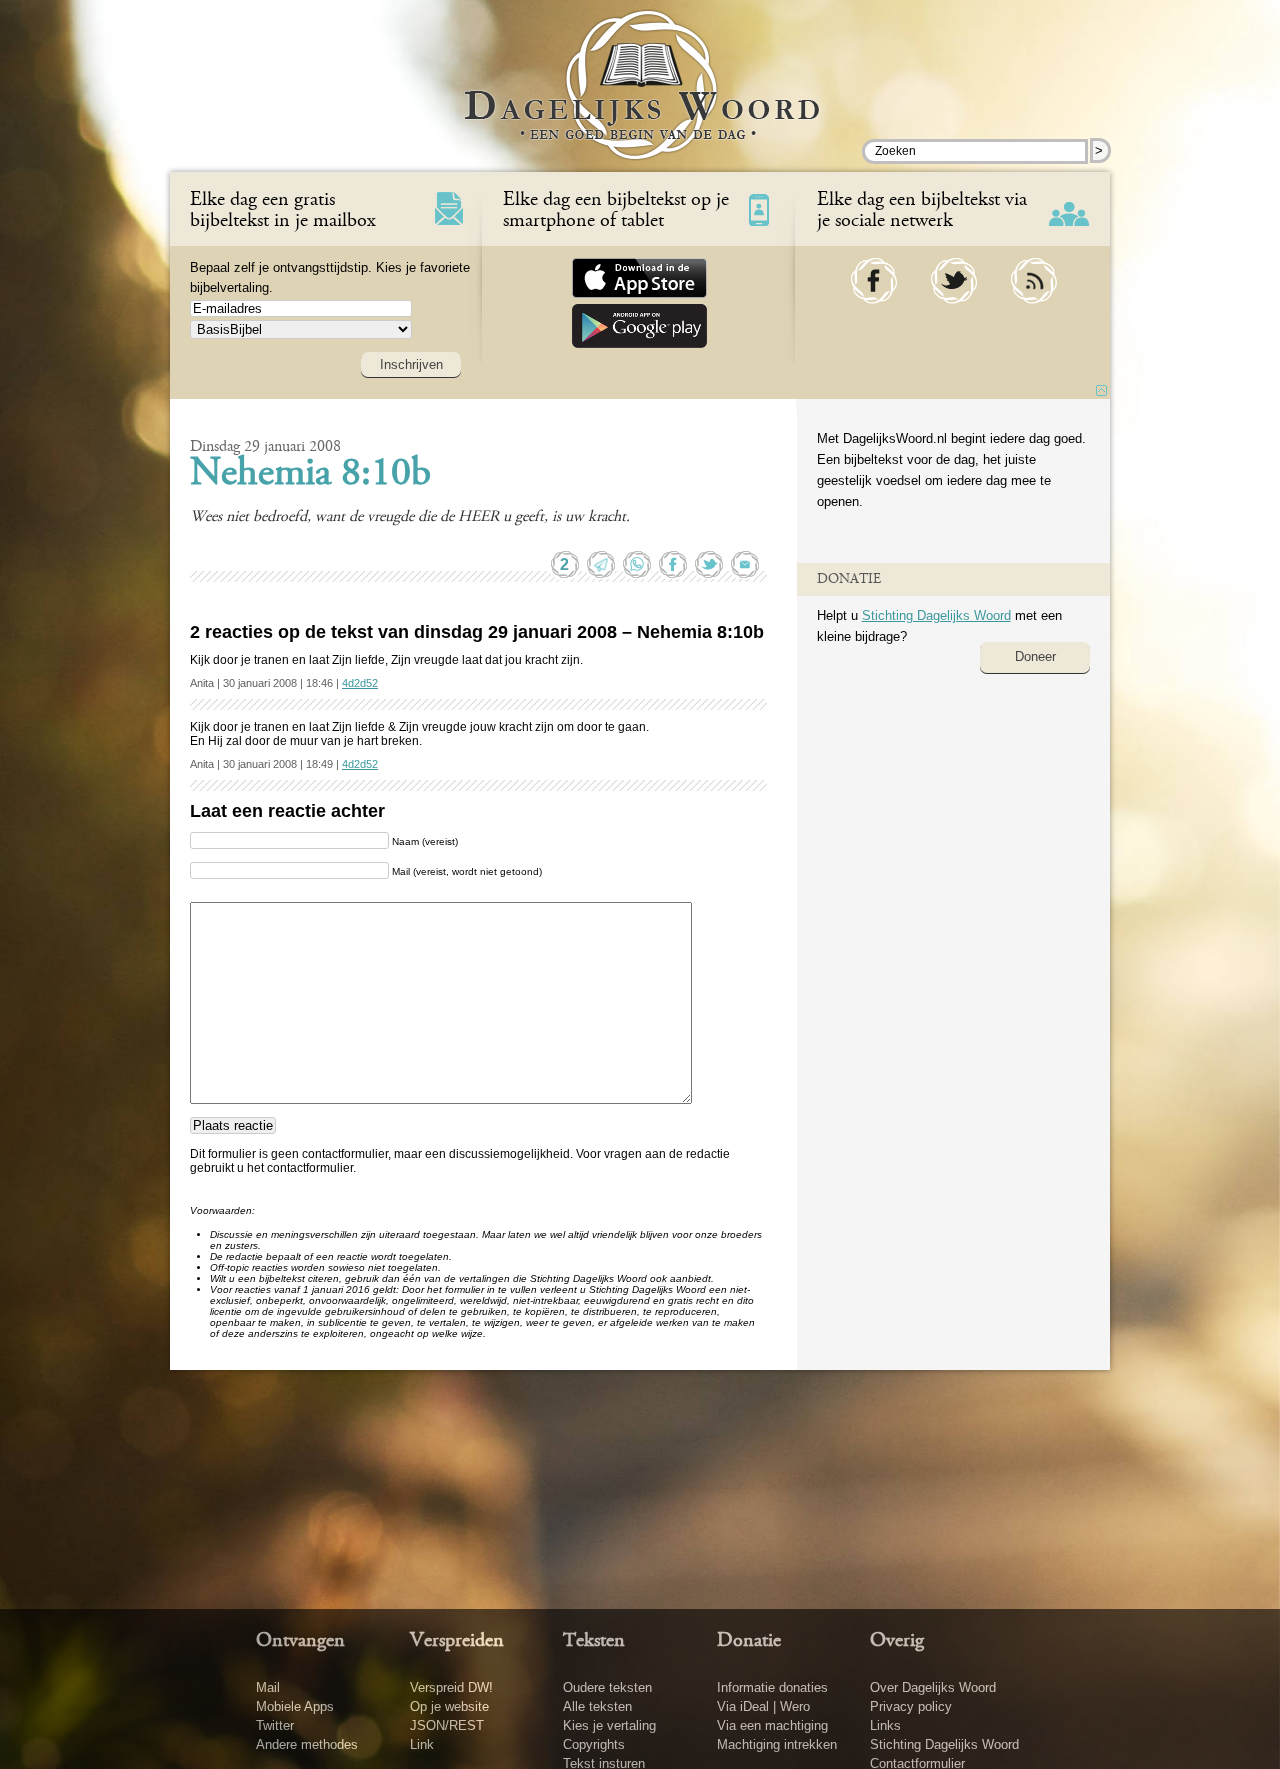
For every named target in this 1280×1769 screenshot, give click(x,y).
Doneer (1035, 656)
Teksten (594, 1641)
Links (885, 1725)
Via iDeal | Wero (763, 1706)
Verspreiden (457, 1641)
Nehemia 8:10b (310, 475)
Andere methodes (307, 1744)
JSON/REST (447, 1725)
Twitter (275, 1725)
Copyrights (594, 1744)
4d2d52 (360, 683)
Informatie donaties (772, 1687)
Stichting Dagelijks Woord (936, 615)
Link (422, 1744)
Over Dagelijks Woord (933, 1687)
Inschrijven (411, 364)
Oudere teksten (607, 1687)
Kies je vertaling (609, 1725)
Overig (897, 1641)
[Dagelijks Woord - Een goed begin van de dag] (640, 99)
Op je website (449, 1706)
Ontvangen (300, 1641)
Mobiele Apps (295, 1706)
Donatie (749, 1641)
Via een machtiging (772, 1725)
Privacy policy (911, 1706)
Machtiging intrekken (777, 1744)
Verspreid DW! (451, 1687)
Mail (268, 1687)
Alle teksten (597, 1706)
